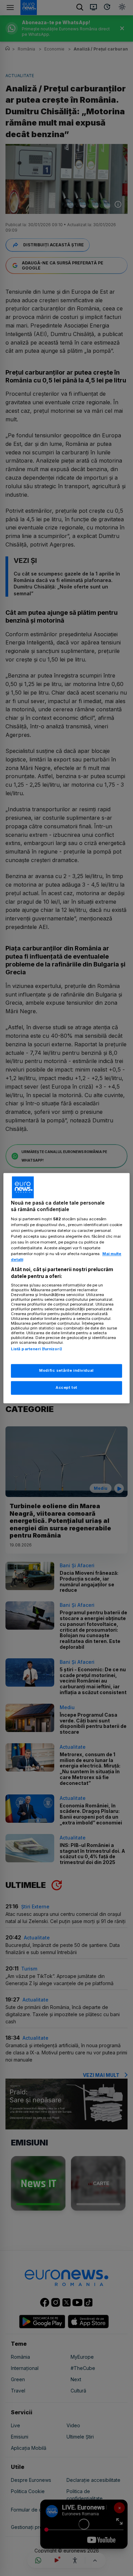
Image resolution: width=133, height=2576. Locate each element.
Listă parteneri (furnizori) (36, 1349)
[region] (67, 1288)
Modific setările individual (66, 1370)
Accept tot (66, 1387)
